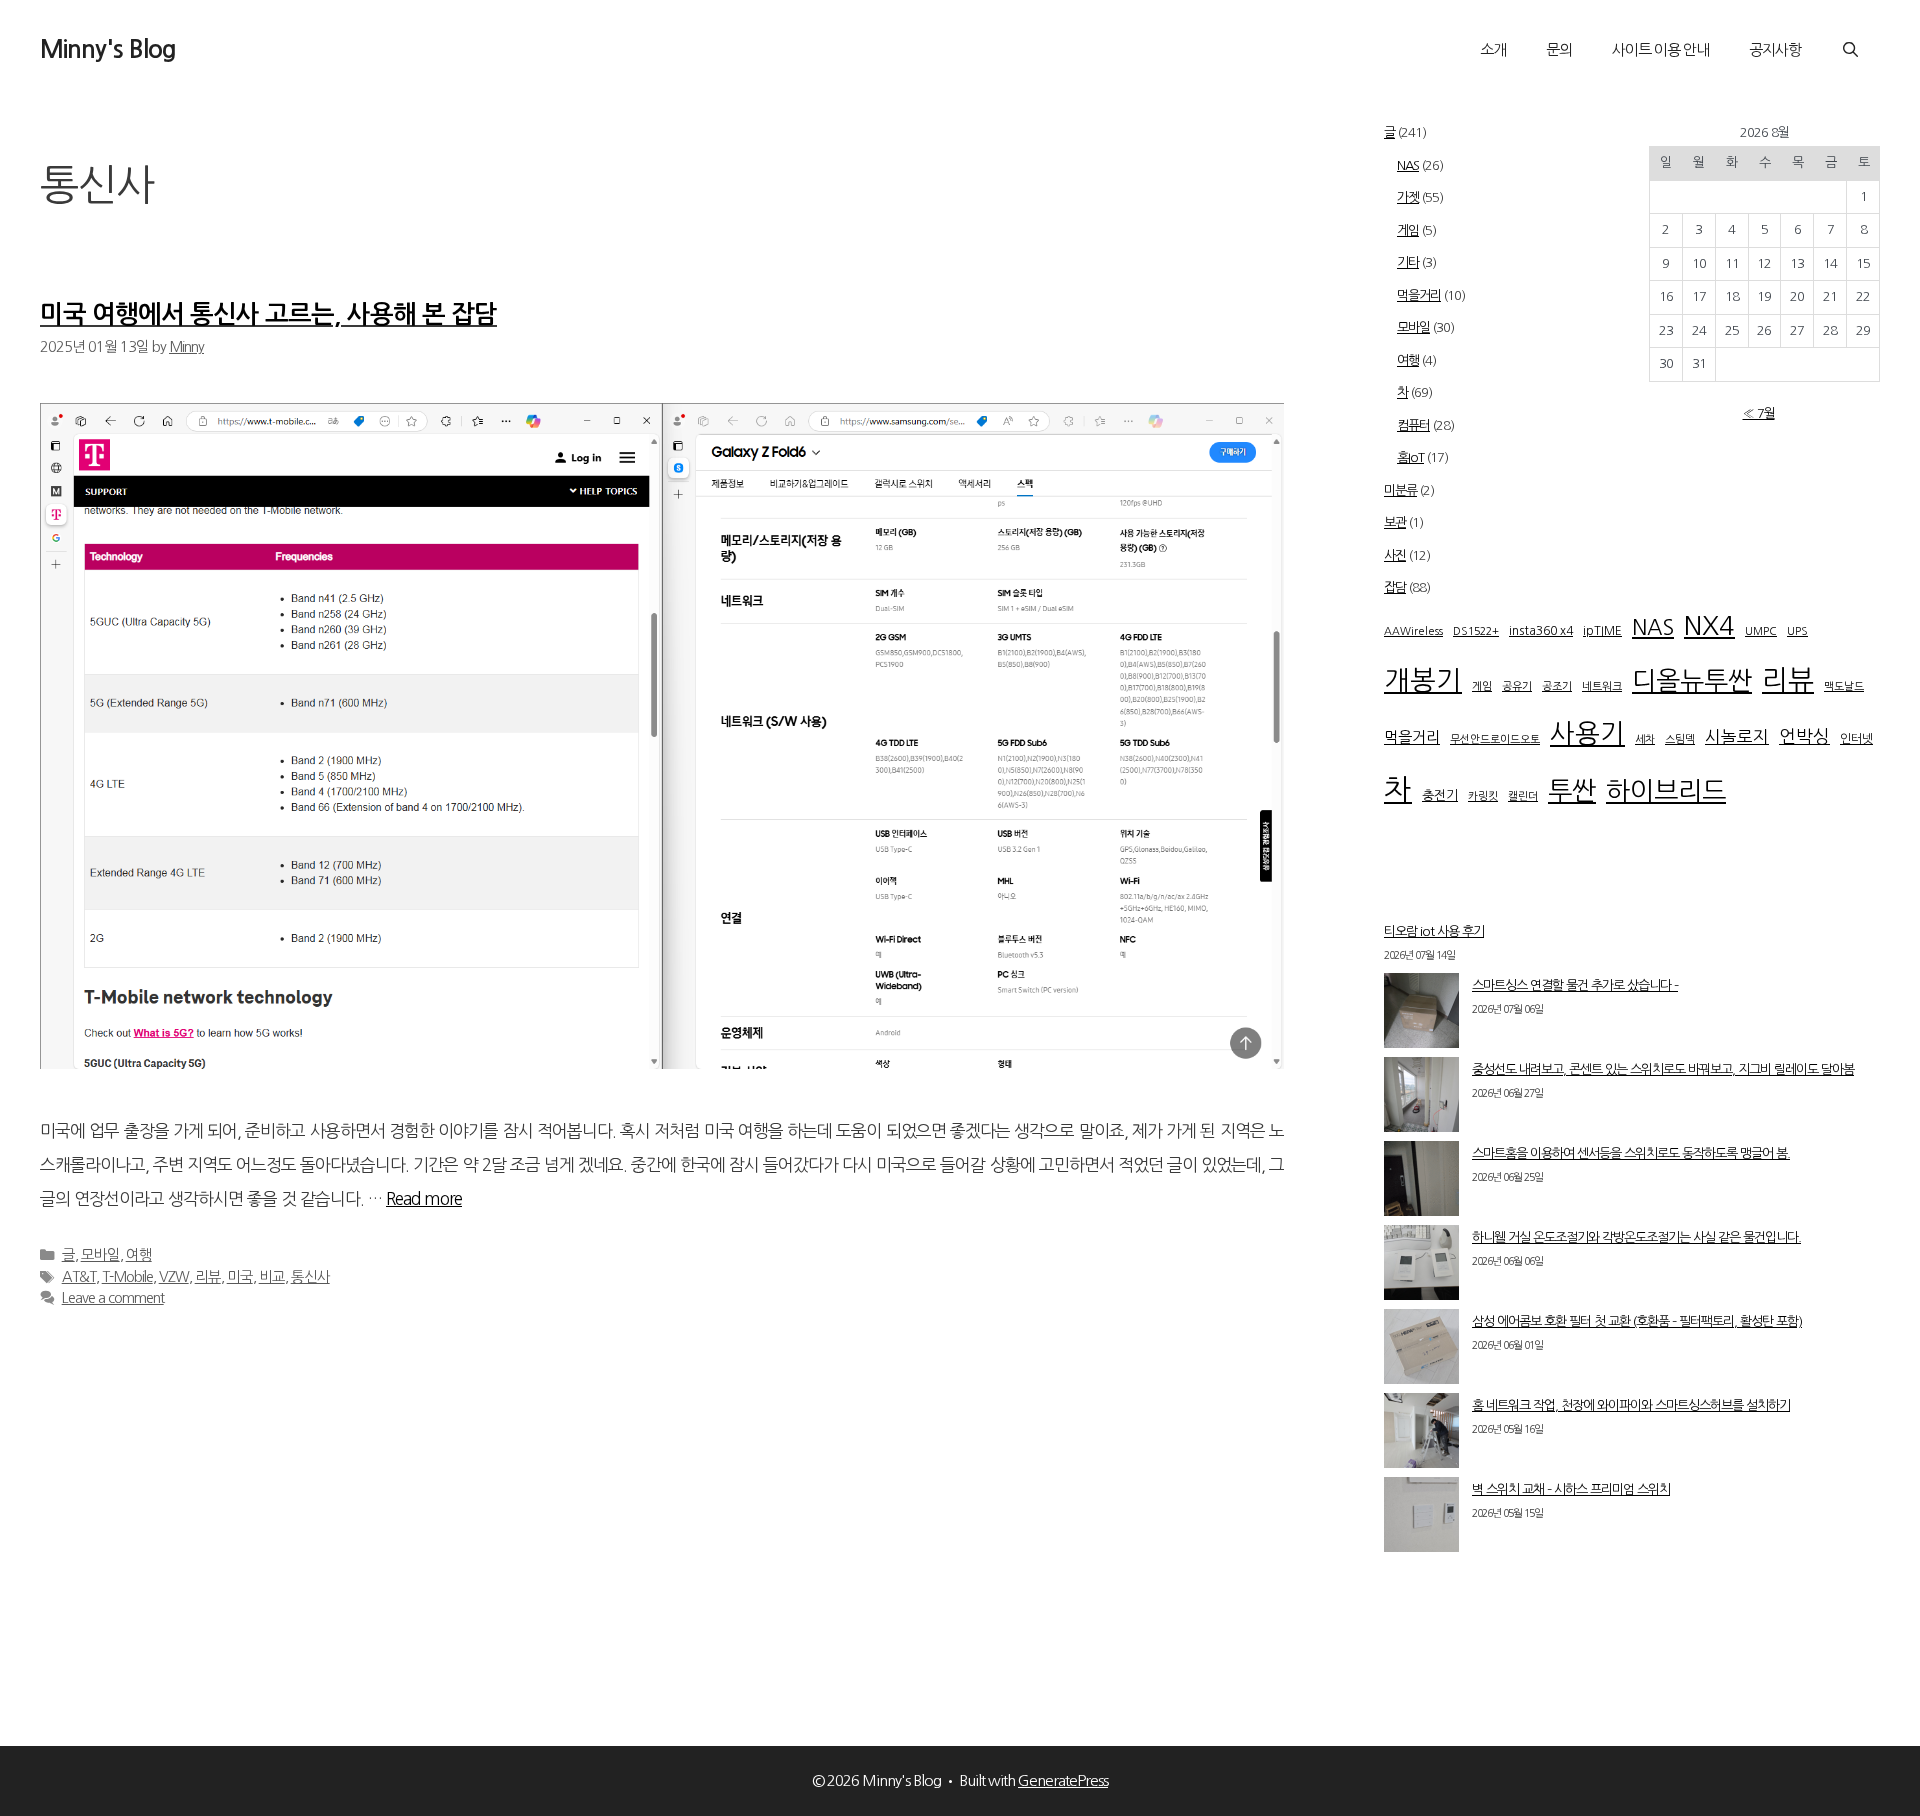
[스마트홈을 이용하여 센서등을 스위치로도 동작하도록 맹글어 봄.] (1421, 1183)
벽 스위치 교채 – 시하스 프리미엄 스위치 (1571, 1489)
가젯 (1408, 197)
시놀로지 (1737, 737)
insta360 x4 (1541, 631)
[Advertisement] (1632, 869)
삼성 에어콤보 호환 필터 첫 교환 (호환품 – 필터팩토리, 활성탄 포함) (1637, 1321)
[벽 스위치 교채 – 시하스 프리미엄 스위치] (1421, 1519)
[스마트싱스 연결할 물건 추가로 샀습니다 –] (1421, 1015)
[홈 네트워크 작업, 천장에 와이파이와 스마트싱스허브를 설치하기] (1421, 1435)
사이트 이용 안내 (1660, 49)
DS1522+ (1476, 631)
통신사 (310, 1277)
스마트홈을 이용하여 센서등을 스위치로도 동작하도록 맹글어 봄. (1631, 1153)
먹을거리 (1419, 295)
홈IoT (1410, 457)
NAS (1408, 165)
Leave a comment (113, 1298)
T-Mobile (127, 1277)
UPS (1797, 631)
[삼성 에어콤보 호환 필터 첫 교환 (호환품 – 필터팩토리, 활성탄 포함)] (1421, 1351)
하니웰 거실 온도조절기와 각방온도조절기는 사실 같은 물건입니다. (1636, 1237)
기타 (1408, 262)
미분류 (1400, 490)
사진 (1395, 555)
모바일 (100, 1255)
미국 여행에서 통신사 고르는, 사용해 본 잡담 (268, 314)
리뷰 (208, 1277)
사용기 (1587, 734)
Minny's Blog (108, 49)
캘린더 (1523, 796)
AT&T (79, 1277)
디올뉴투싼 (1692, 681)
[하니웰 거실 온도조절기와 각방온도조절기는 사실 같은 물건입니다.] (1421, 1267)
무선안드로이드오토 (1495, 739)
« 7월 (1759, 413)
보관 (1395, 522)
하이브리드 (1666, 791)
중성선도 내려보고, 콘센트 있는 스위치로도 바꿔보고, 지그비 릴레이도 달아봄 (1663, 1069)
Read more (424, 1198)
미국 (240, 1277)
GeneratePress (1063, 1780)
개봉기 (1423, 680)
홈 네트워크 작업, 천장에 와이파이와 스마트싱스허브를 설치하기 (1631, 1405)
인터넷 (1856, 739)
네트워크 (1602, 686)
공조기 (1557, 686)
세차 (1645, 739)
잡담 (1395, 587)
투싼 (1572, 791)
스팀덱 (1680, 739)
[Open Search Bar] (1850, 50)
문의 (1559, 49)
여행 (139, 1255)
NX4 (1709, 626)
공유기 (1517, 686)
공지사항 (1775, 49)
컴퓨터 (1413, 425)
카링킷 (1483, 796)
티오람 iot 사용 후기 (1434, 931)
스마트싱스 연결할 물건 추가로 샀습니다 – (1575, 985)
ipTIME (1602, 631)
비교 (272, 1277)
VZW (174, 1277)
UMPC (1761, 631)
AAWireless (1413, 631)
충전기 (1440, 795)
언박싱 (1804, 737)
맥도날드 (1844, 686)
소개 (1493, 49)
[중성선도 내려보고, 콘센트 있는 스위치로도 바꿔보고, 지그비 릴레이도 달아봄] (1421, 1099)
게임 (1408, 230)
